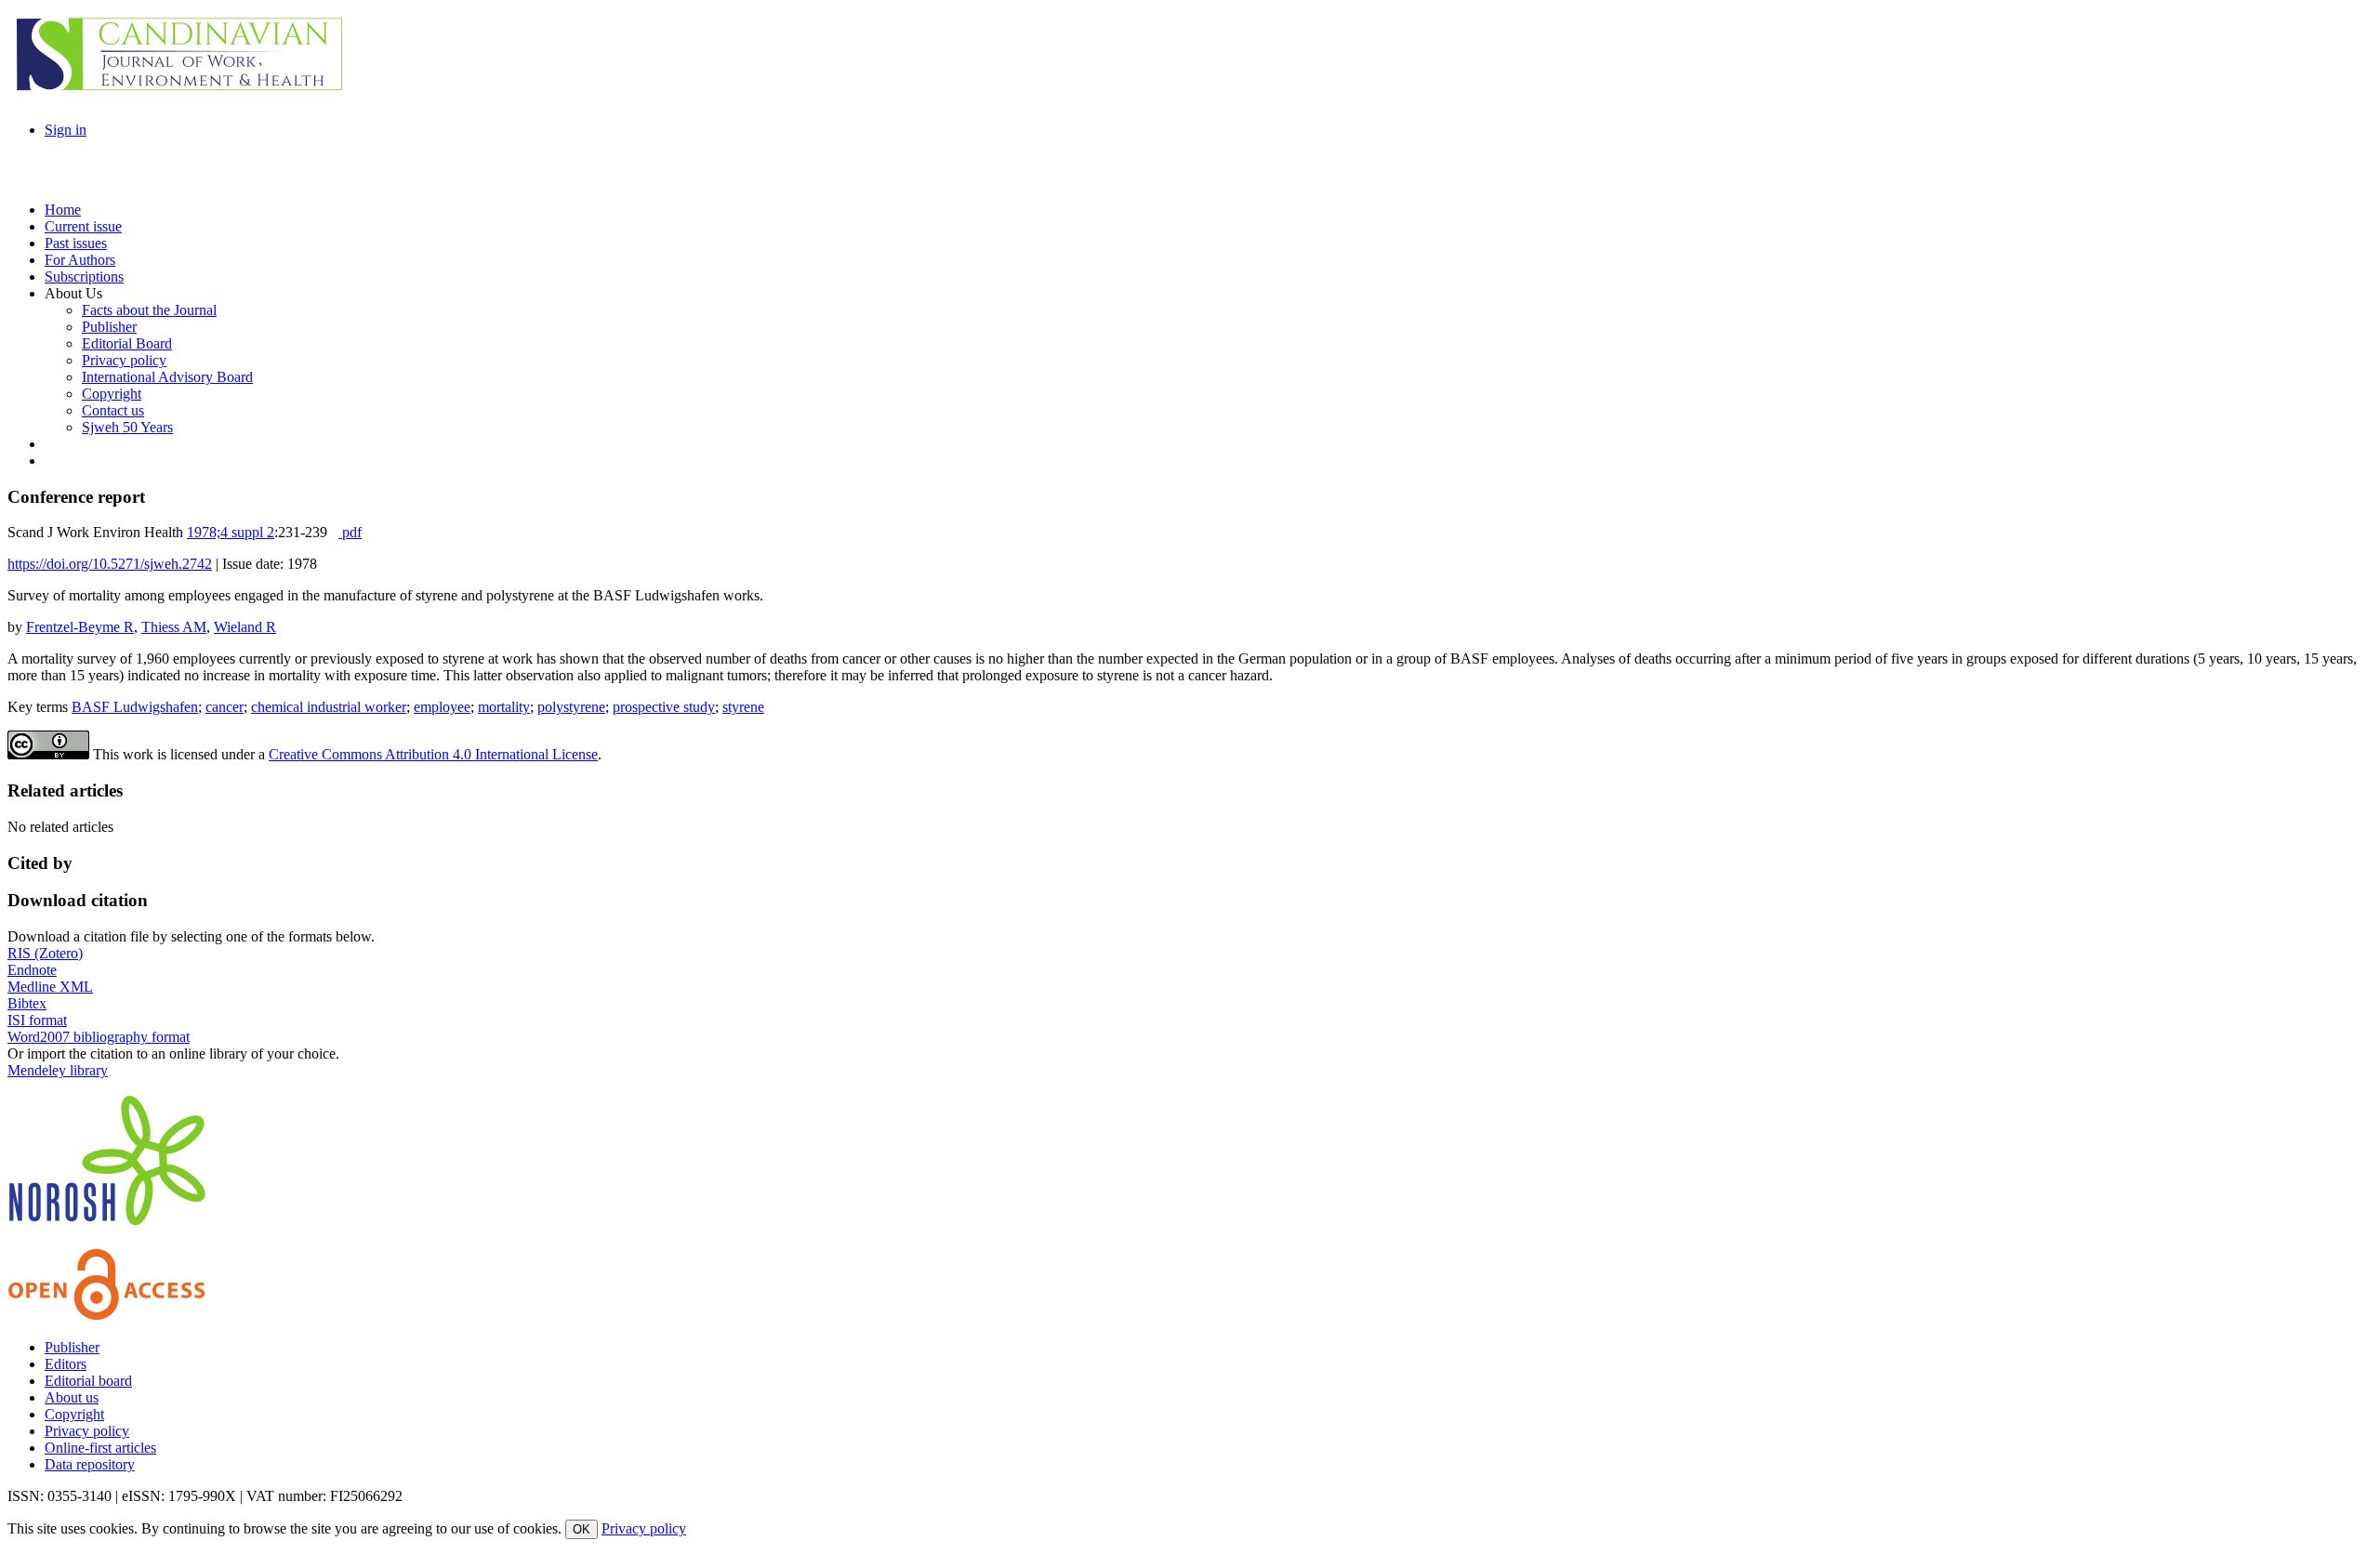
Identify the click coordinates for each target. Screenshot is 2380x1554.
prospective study (664, 707)
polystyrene (571, 707)
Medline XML (50, 987)
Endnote (32, 970)
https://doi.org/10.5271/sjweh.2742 (110, 564)
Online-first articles (100, 1448)
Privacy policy (87, 1431)
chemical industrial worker (329, 707)
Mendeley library (58, 1070)
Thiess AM (174, 627)
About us (72, 1397)
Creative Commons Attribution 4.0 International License (433, 754)
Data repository (90, 1464)
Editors (66, 1364)
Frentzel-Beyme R (80, 627)
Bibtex (27, 1003)
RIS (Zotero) (45, 953)
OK (582, 1529)
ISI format (37, 1020)
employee (442, 707)
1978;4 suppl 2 (231, 532)
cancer (225, 707)
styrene (743, 707)
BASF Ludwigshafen (135, 707)
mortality (504, 707)
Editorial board (88, 1381)
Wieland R (245, 627)
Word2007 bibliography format (99, 1037)
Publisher (72, 1347)
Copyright (74, 1414)
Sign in (66, 130)
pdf (350, 532)
